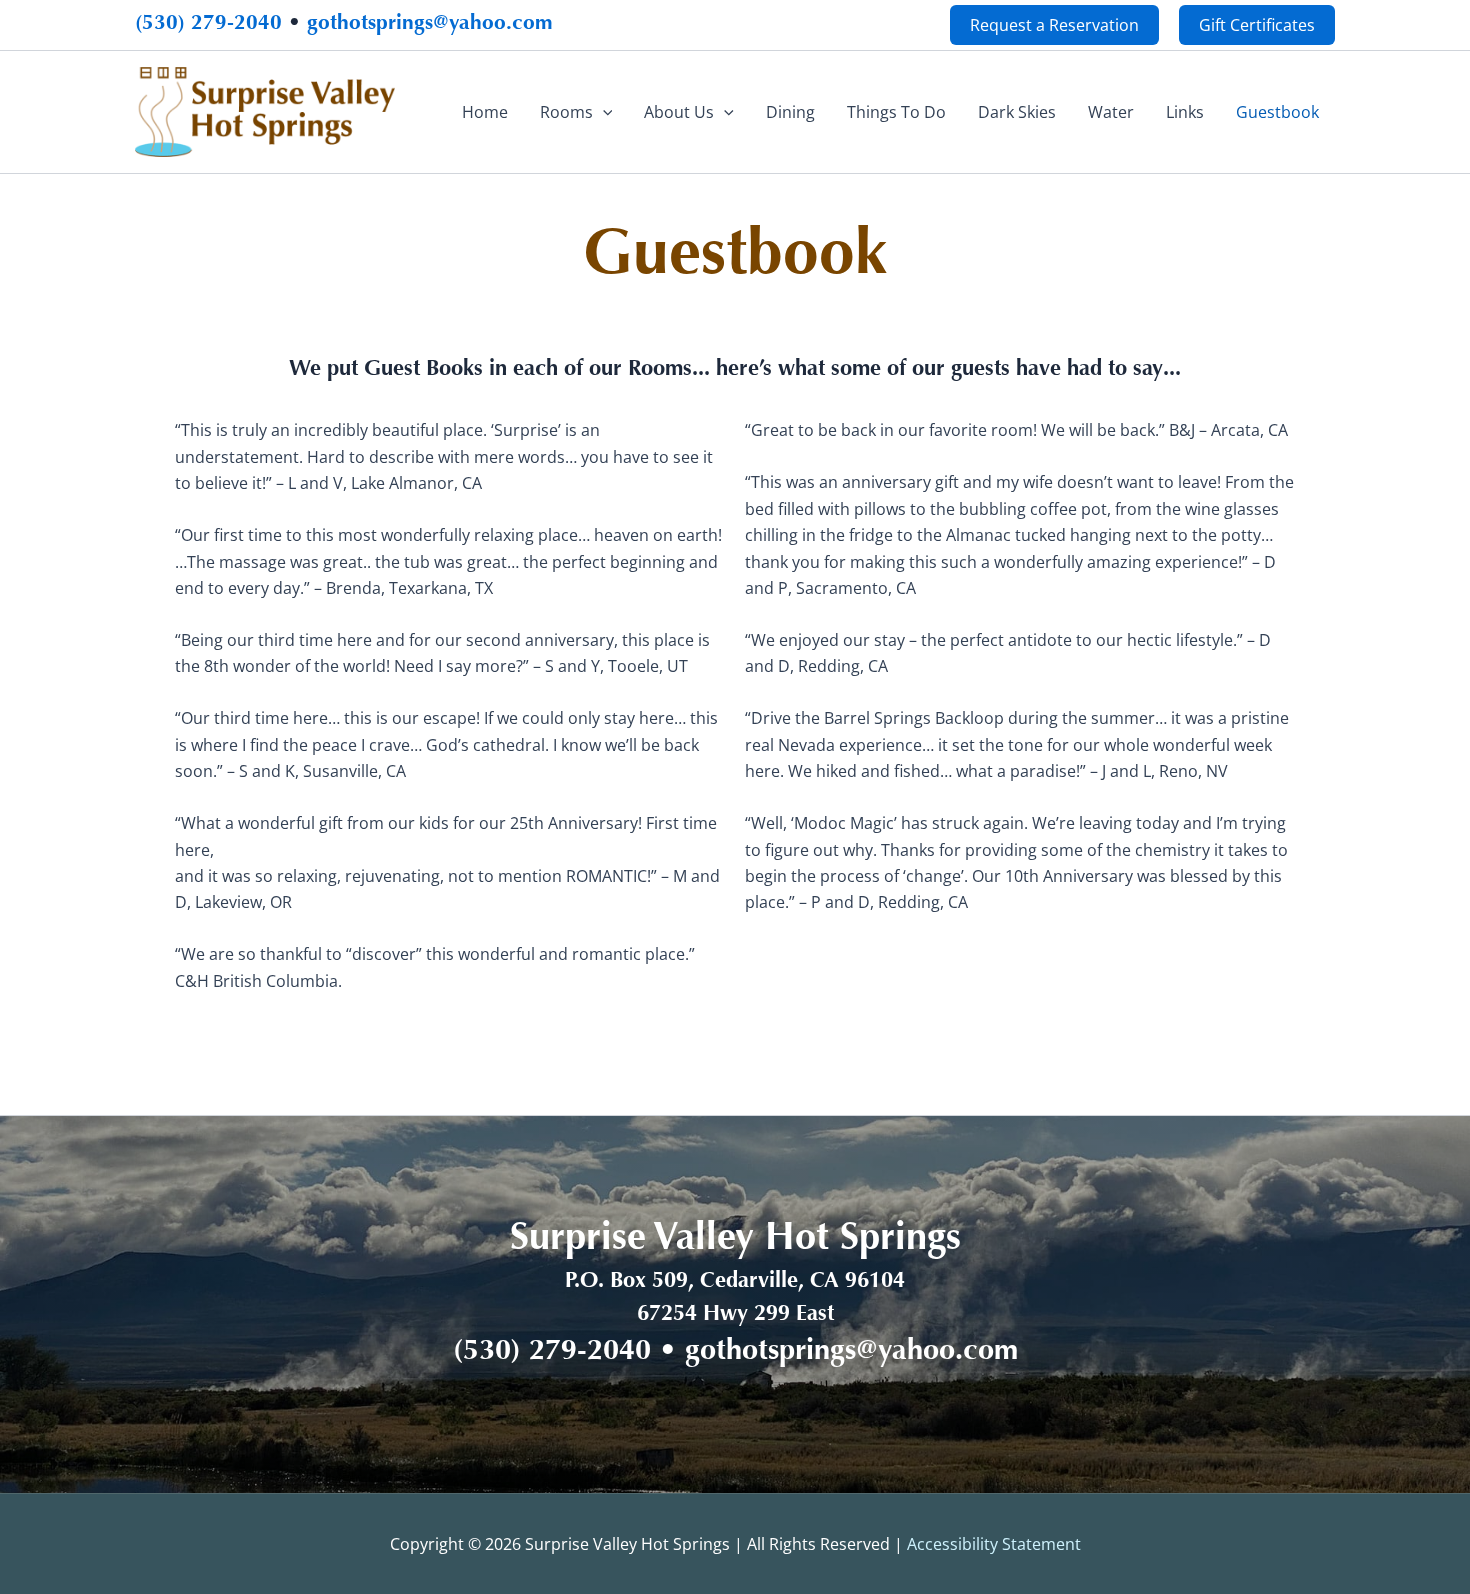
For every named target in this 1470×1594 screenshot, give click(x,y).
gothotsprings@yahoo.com (430, 24)
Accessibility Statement (994, 1544)
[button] (1054, 25)
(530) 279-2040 (208, 24)
